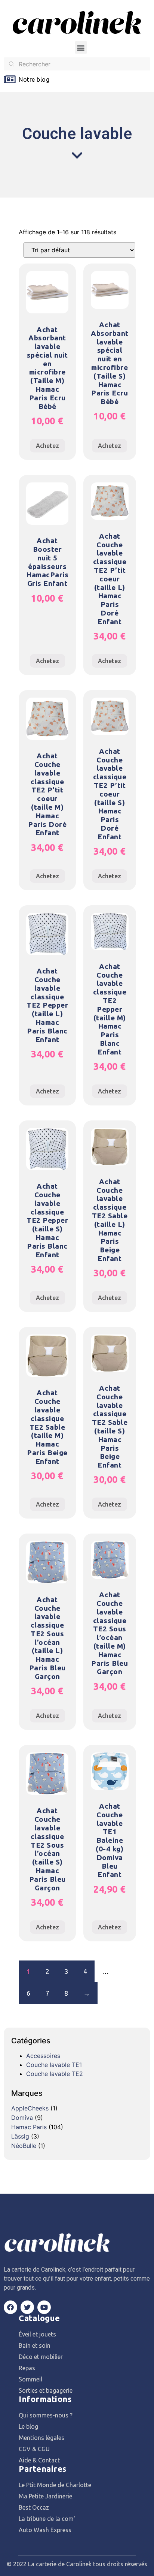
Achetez (47, 446)
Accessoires (43, 2056)
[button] (81, 47)
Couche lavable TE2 (55, 2074)
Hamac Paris (29, 2127)
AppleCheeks (30, 2108)
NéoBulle (24, 2146)
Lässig (20, 2136)
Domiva (22, 2118)
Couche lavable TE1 (54, 2065)
